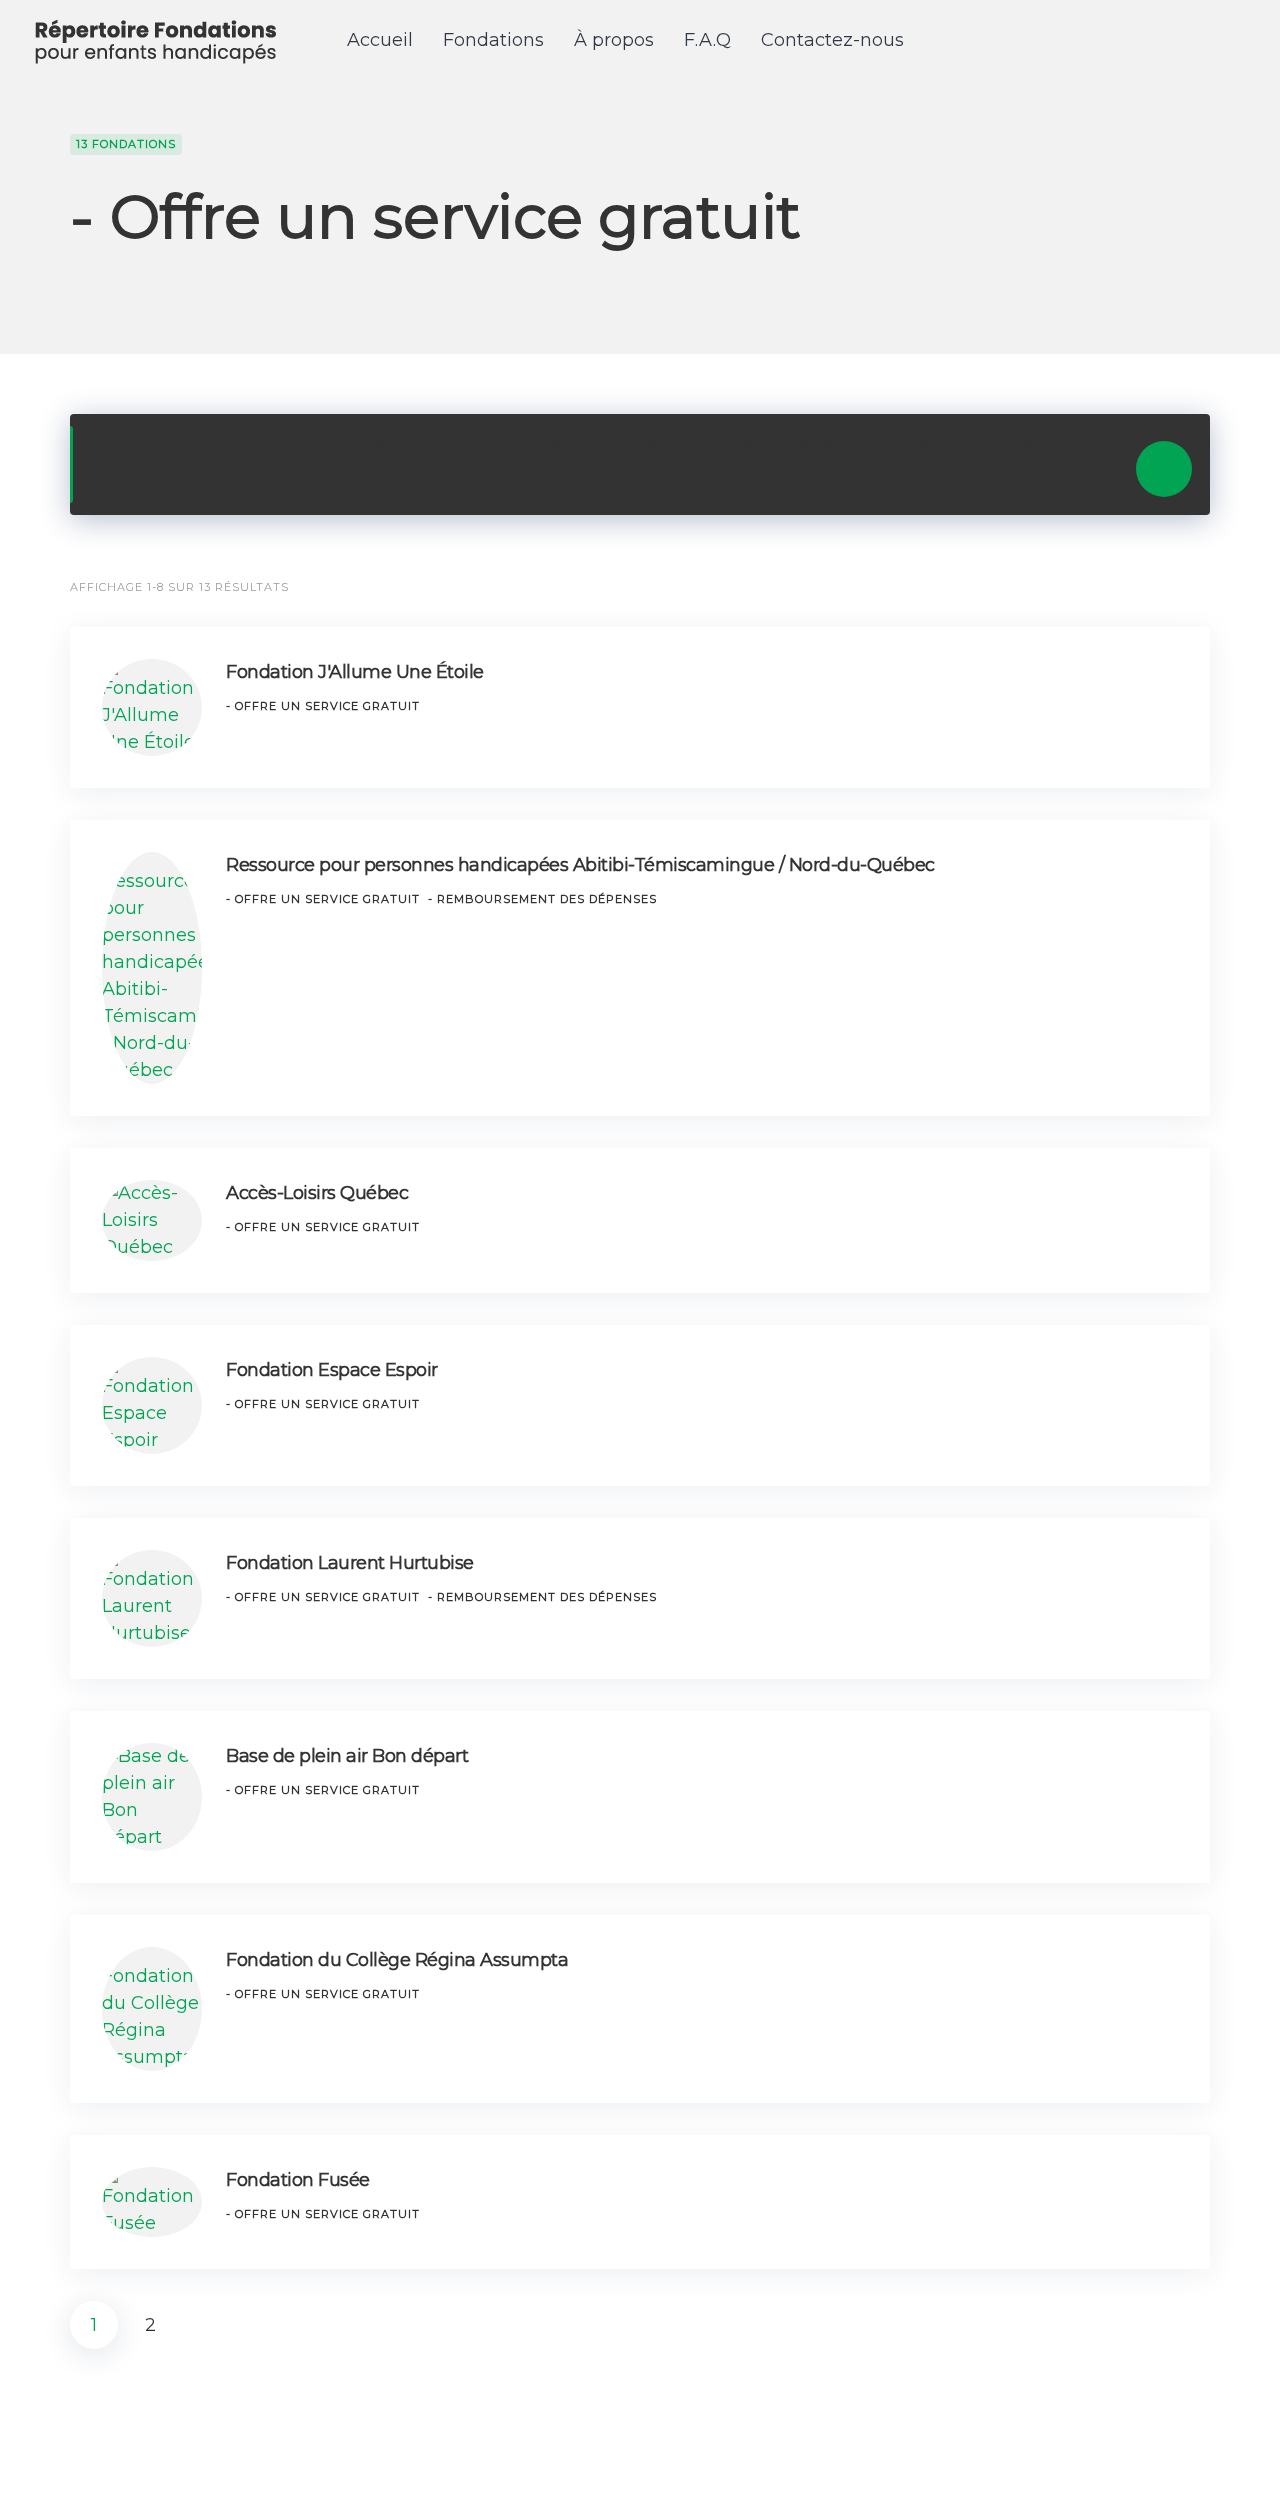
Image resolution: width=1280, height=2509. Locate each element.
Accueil (380, 40)
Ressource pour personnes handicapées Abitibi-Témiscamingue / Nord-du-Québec (580, 865)
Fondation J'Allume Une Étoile (355, 672)
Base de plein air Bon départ (347, 1756)
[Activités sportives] (473, 465)
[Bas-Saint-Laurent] (734, 465)
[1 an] (213, 465)
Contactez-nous (832, 40)
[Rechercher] (1164, 469)
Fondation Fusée (298, 2180)
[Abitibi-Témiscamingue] (734, 442)
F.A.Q (707, 40)
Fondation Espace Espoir (332, 1370)
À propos (614, 40)
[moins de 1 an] (213, 442)
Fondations (493, 40)
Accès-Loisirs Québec (317, 1193)
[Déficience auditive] (994, 442)
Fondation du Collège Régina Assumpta (397, 1960)
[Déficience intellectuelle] (994, 465)
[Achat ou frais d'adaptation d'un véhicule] (473, 442)
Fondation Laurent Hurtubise (350, 1563)
